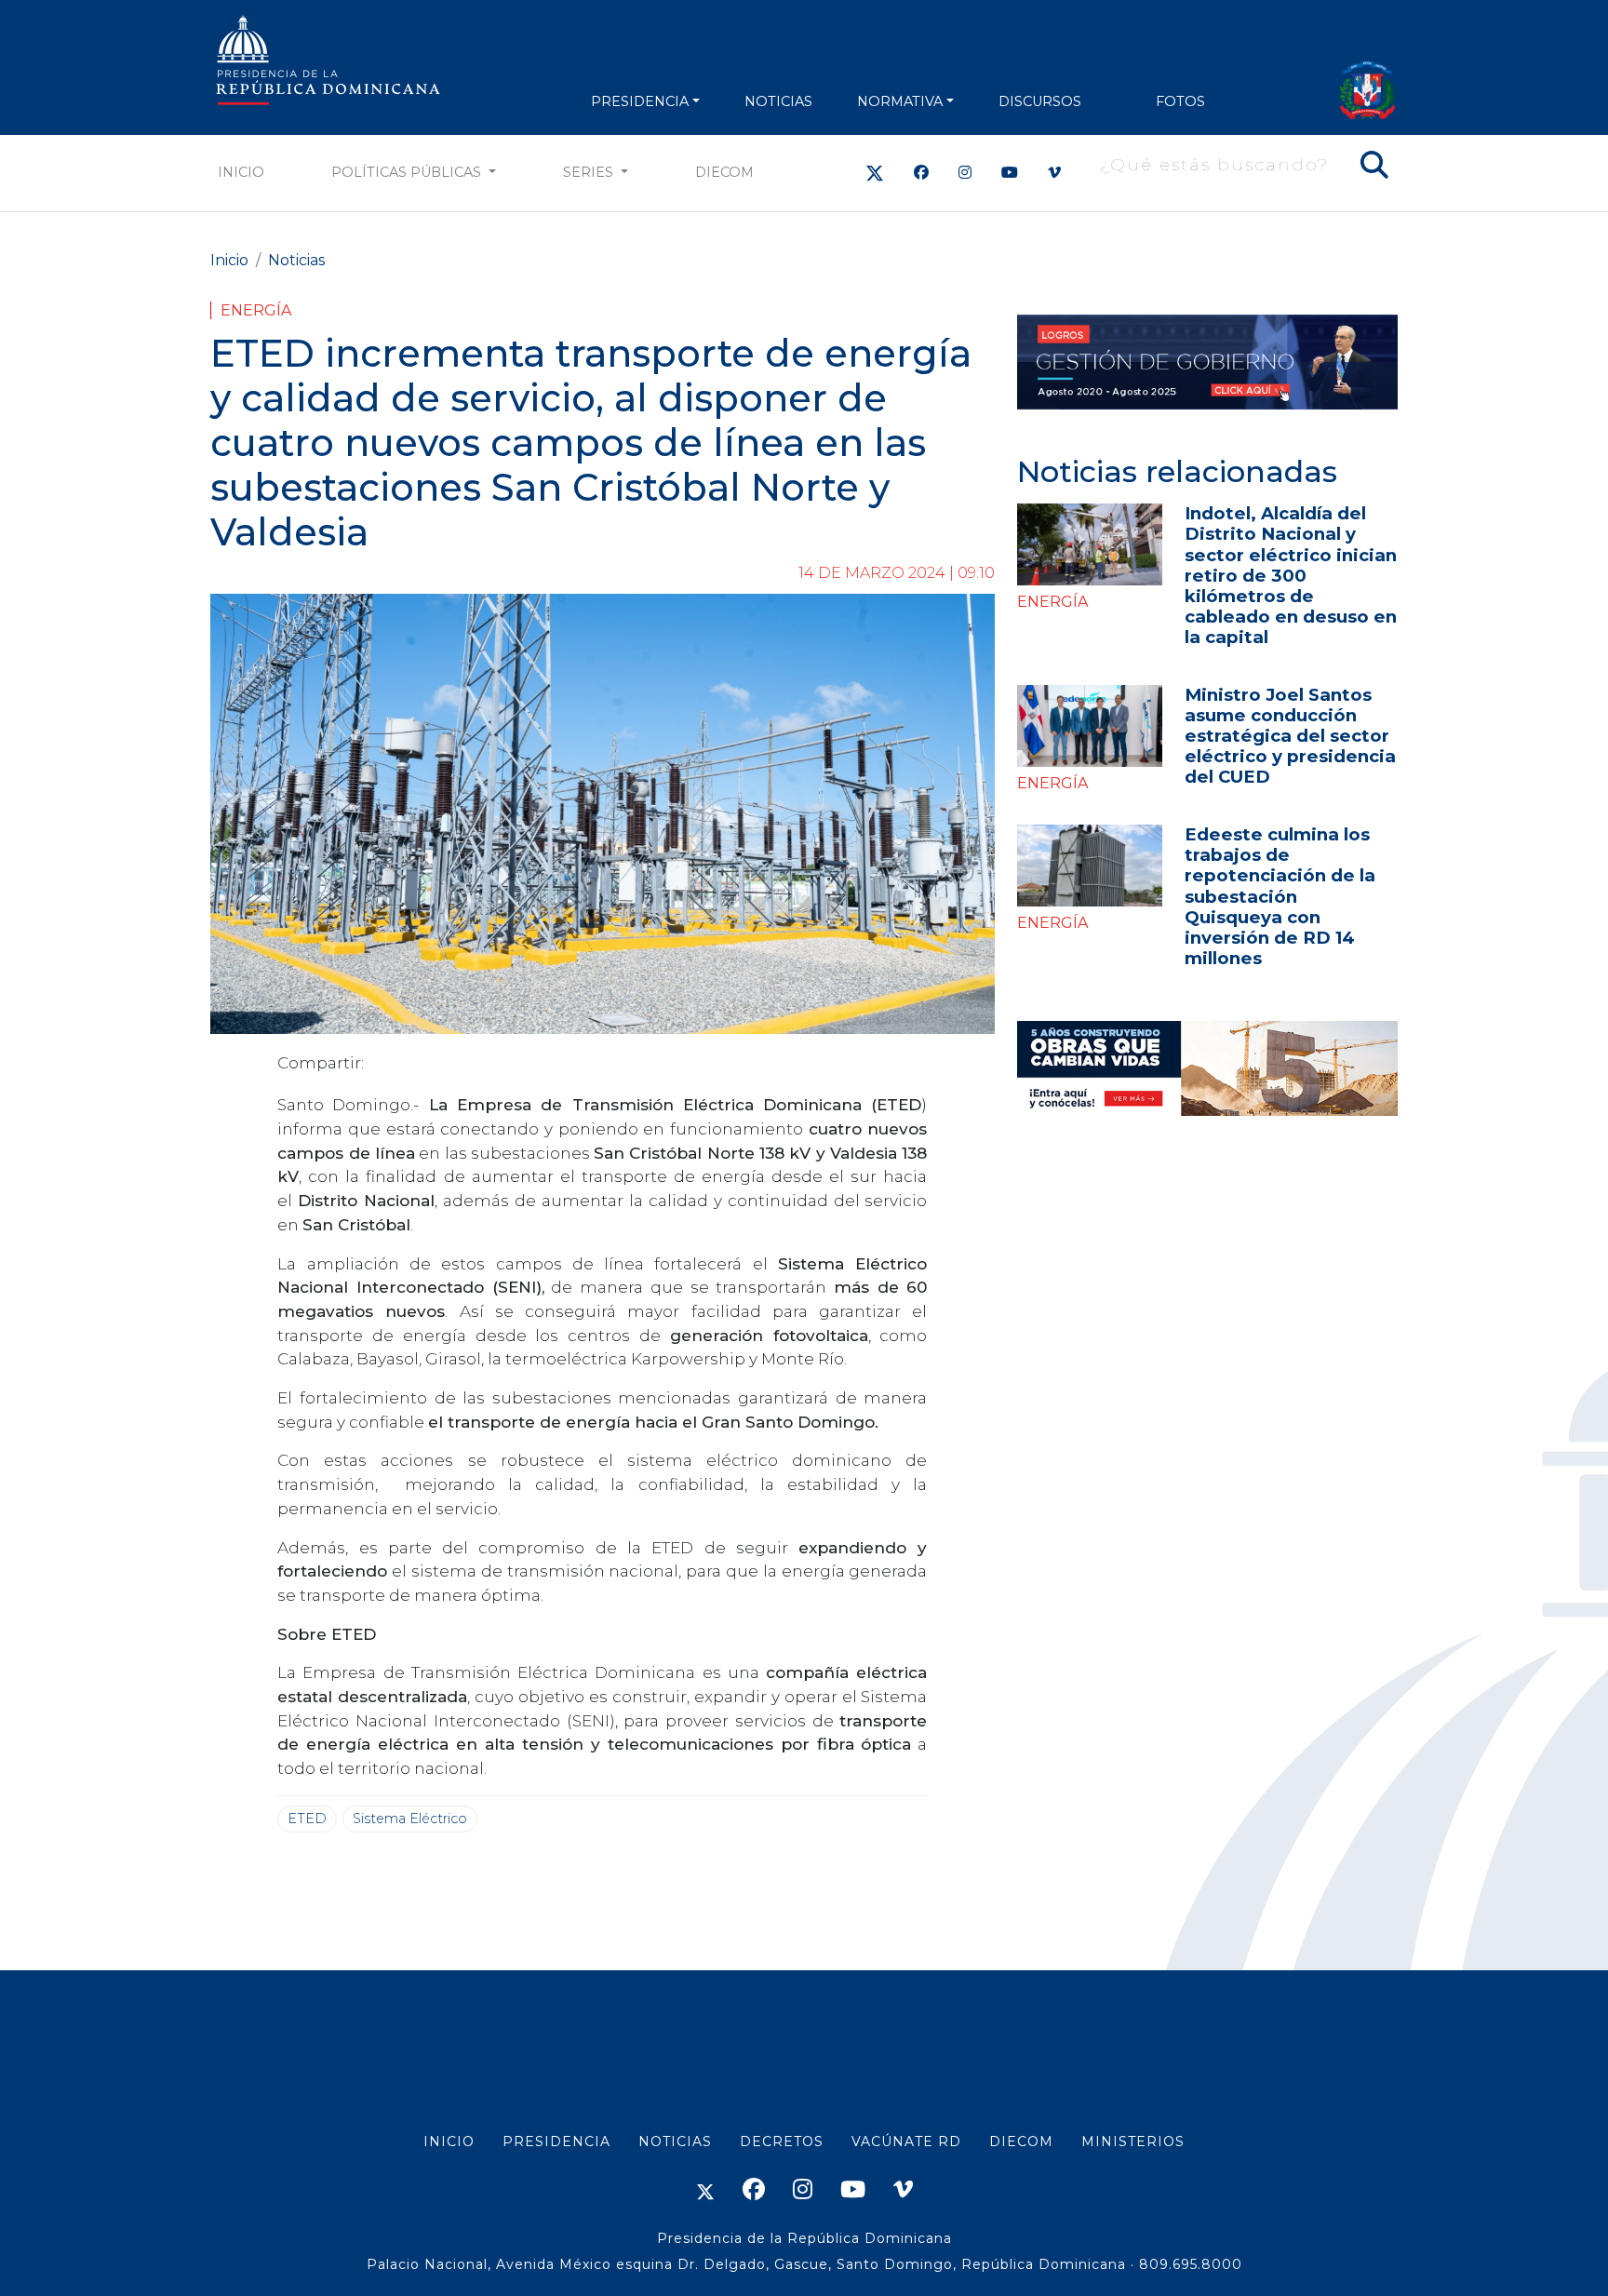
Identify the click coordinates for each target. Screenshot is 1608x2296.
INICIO (449, 2142)
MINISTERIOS (1133, 2142)
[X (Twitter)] (875, 173)
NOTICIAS (778, 101)
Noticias (296, 260)
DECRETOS (782, 2142)
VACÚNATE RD (906, 2142)
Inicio (241, 172)
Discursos (1040, 101)
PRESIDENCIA (640, 101)
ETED (307, 1819)
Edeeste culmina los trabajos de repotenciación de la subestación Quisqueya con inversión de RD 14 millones (1280, 896)
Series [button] (590, 172)
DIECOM (724, 172)
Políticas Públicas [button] (408, 172)
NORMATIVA (900, 101)
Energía (256, 310)
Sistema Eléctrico (410, 1819)
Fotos (1180, 101)
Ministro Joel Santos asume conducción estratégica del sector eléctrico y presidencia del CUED (1290, 736)
